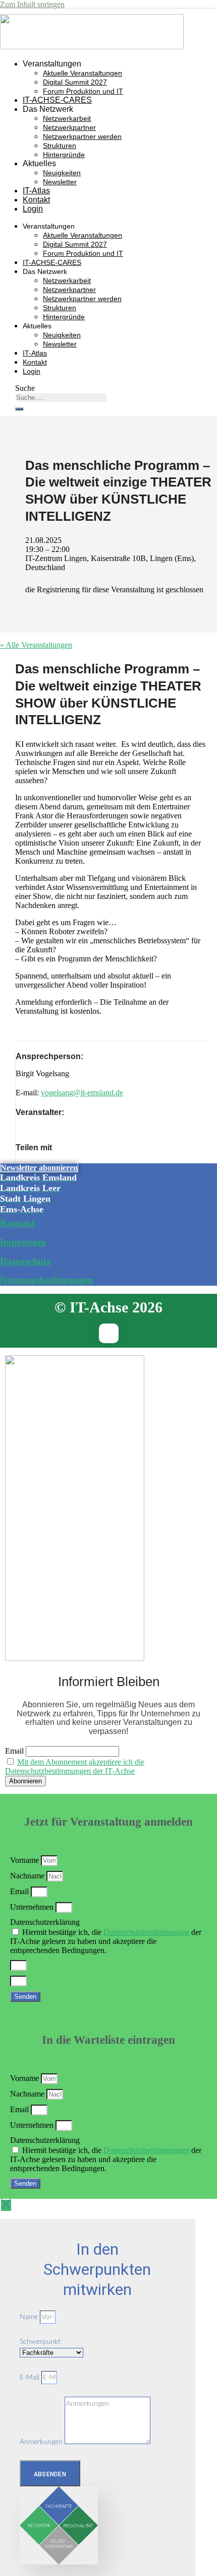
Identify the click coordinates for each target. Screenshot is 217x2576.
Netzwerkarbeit (67, 118)
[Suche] (19, 409)
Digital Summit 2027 (75, 82)
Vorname (25, 1860)
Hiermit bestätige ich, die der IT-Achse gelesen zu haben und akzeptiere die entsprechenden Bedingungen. (106, 1941)
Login (33, 209)
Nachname (28, 1876)
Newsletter (60, 182)
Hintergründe (64, 155)
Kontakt (36, 200)
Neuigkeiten (62, 173)
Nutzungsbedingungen (47, 1280)
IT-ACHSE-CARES (57, 100)
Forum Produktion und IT (83, 91)
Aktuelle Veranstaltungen (83, 73)
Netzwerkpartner (69, 127)
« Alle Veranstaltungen (36, 645)
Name (30, 2317)
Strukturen (60, 146)
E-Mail (31, 2378)
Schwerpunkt (40, 2342)
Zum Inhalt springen (32, 4)
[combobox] (61, 398)
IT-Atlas (36, 191)
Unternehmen (33, 1907)
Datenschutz (25, 1261)
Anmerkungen (42, 2442)
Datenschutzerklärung (45, 1922)
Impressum (23, 1242)
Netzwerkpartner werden (82, 136)
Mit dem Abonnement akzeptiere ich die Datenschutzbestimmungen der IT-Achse (75, 1766)
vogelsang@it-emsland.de (82, 1093)
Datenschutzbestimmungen (146, 1932)
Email (14, 1751)
